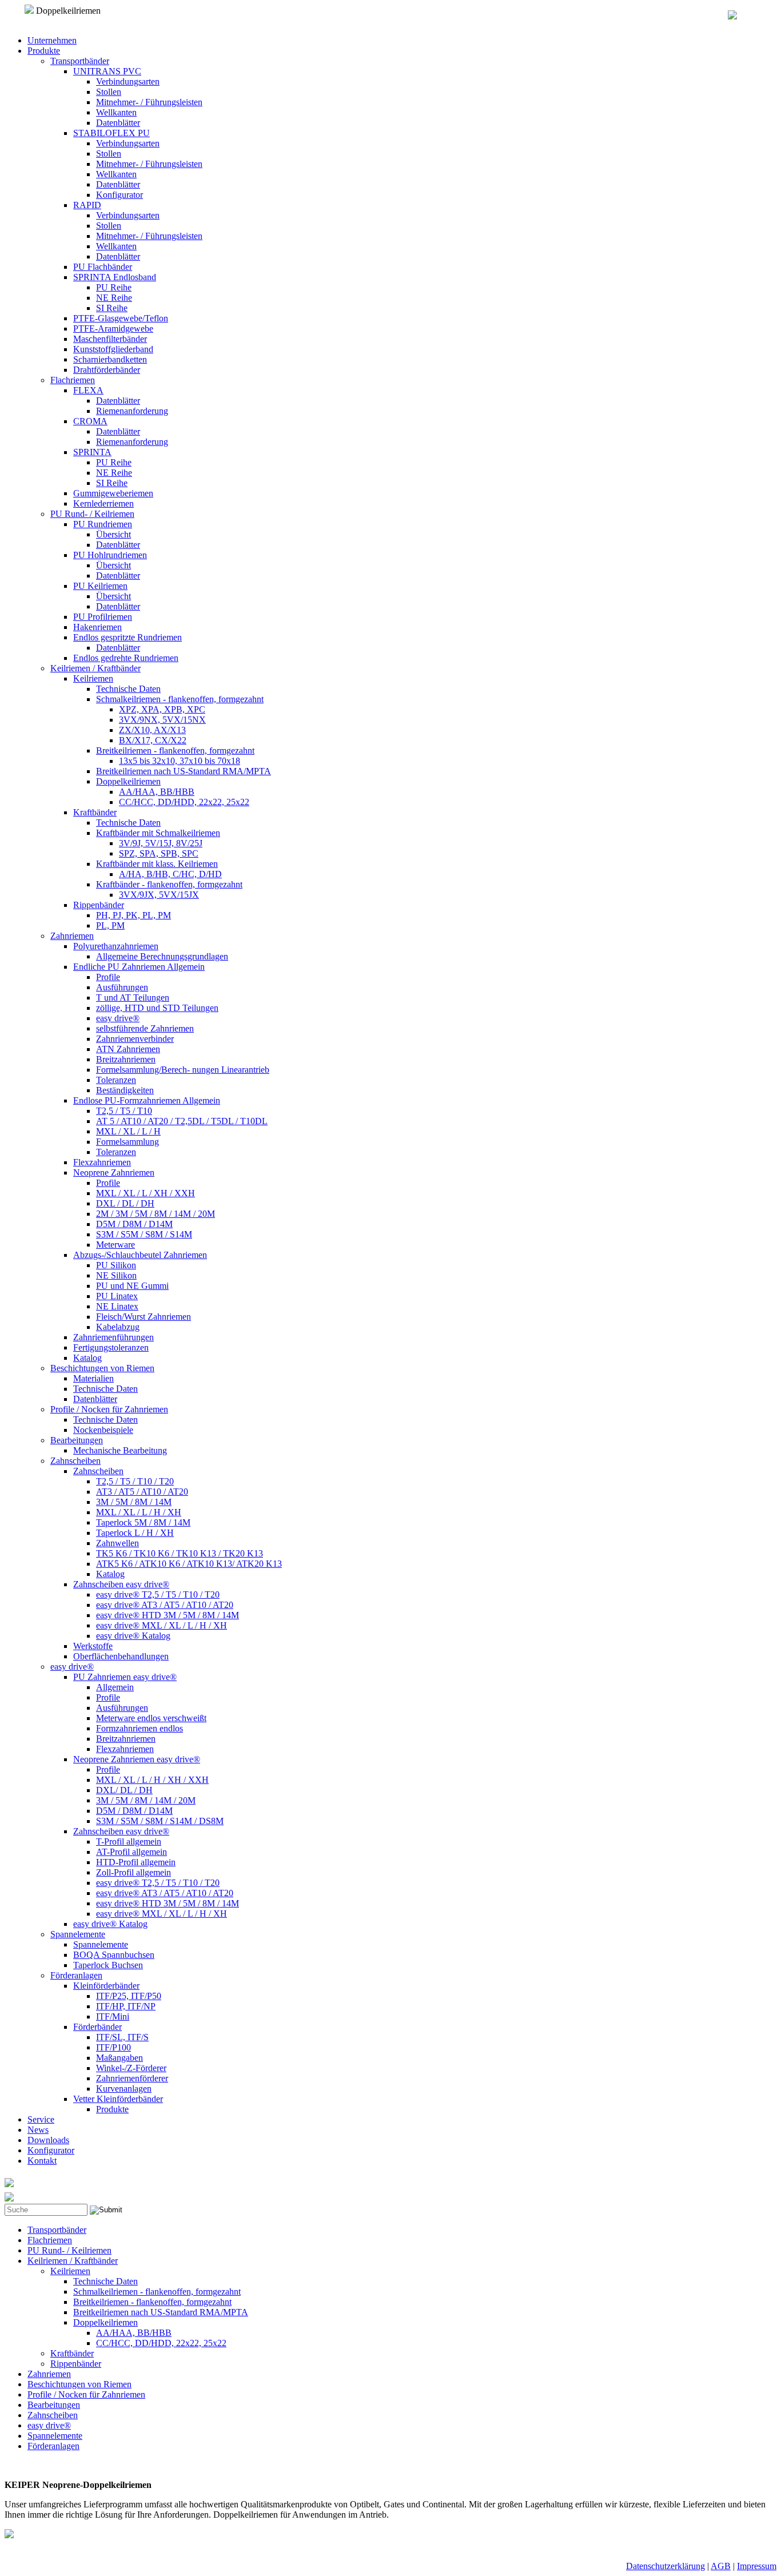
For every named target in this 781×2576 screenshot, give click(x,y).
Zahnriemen (72, 936)
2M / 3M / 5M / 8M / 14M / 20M (156, 1214)
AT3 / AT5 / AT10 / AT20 (142, 1492)
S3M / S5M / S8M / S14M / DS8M (160, 1821)
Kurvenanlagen (124, 2089)
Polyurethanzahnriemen (116, 946)
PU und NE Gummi (132, 1286)
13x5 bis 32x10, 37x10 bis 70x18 (180, 761)
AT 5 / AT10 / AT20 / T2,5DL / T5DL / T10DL (182, 1121)
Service (41, 2119)
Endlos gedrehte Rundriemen (126, 658)
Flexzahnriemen (102, 1162)
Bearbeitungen (77, 1440)
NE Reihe (114, 298)
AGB (721, 2566)
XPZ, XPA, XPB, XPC (162, 709)
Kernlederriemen (103, 503)
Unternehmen (52, 40)
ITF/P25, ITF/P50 (129, 1996)
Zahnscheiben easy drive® (121, 1584)
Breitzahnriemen (126, 1059)
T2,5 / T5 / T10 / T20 (135, 1481)
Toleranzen (116, 1080)
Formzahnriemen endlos (140, 1728)
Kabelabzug (118, 1327)
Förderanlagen (76, 1975)
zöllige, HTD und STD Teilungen (157, 1008)
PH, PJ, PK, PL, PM (134, 915)
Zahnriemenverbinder (135, 1039)
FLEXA (88, 390)
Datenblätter (118, 123)
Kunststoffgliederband (113, 349)
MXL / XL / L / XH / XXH (146, 1193)
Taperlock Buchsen (108, 1965)
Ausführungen (122, 987)
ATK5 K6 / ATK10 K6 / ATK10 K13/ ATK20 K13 (189, 1564)
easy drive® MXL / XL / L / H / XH (162, 1625)
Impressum (757, 2566)
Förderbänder (97, 2027)
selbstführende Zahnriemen (145, 1028)
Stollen (109, 92)
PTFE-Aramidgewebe (113, 329)
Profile (108, 977)
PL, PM (110, 925)
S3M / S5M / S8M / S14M (144, 1234)
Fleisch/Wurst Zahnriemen (144, 1317)
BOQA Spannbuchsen (114, 1955)
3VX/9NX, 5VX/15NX (162, 720)
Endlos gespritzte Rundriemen (127, 637)
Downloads (48, 2140)
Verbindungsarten (128, 81)
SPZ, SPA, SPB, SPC (159, 853)
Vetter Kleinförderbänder (118, 2099)
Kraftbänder (95, 812)
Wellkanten (116, 112)
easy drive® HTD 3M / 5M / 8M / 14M (168, 1615)
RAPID (87, 205)
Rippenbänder (99, 905)
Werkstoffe (93, 1646)
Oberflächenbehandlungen (121, 1656)
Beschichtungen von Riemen (102, 1368)
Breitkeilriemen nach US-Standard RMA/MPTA (184, 771)
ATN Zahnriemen (128, 1049)
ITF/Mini (113, 2016)
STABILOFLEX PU (111, 133)
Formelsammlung (127, 1142)
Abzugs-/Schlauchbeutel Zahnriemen (140, 1255)
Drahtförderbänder (107, 370)
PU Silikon (116, 1265)
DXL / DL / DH (125, 1203)
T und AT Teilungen (133, 998)
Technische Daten (128, 689)
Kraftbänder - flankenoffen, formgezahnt (169, 884)
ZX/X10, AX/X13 (152, 730)
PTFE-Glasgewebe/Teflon (121, 318)
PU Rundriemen (103, 524)
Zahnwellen (117, 1543)
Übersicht (113, 534)
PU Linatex (117, 1296)
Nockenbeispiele (103, 1430)
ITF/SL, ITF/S (122, 2037)
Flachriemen (73, 380)
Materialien (93, 1378)
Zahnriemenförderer (132, 2078)
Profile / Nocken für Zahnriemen (109, 1409)
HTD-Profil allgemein (136, 1862)
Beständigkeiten (125, 1090)
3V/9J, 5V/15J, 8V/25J (161, 843)
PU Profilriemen (103, 617)
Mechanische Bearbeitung (120, 1450)
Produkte (44, 51)
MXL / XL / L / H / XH (139, 1512)
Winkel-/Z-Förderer (131, 2068)
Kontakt (42, 2161)
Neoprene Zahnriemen (114, 1172)
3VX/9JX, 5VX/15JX (159, 895)
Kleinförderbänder (106, 1986)
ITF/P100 (113, 2047)
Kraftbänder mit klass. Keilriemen (157, 864)
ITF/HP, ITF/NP (126, 2006)
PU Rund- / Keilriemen (92, 514)
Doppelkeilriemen (128, 781)
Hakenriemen (97, 627)
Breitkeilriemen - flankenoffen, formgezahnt (175, 750)
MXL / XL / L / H (128, 1131)
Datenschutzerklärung (666, 2566)
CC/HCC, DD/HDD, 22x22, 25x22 (184, 802)
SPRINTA (92, 452)
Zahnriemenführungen (113, 1337)
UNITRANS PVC (107, 71)
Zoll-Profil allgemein (134, 1872)
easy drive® (118, 1018)
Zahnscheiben (75, 1461)
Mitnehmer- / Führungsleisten (149, 102)
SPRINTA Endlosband (115, 277)
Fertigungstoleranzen (111, 1347)
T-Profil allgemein (129, 1842)
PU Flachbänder (103, 267)
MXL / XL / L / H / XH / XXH (152, 1780)
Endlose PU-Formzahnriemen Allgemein (147, 1100)
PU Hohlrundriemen (110, 555)
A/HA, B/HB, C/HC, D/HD (170, 874)
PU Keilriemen (100, 586)
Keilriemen (93, 678)
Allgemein (115, 1687)
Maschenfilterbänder (110, 339)
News (38, 2130)
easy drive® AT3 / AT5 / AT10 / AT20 (165, 1605)
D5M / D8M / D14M (134, 1224)
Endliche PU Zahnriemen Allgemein (139, 967)
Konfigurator (119, 195)
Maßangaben (119, 2058)
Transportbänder (80, 61)
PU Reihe (114, 287)
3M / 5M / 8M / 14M (134, 1502)
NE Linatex (117, 1306)
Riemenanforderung (132, 411)
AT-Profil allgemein (132, 1852)
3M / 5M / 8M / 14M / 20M (146, 1800)
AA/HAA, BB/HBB (157, 792)
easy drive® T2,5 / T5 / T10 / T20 (158, 1594)
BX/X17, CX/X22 (153, 740)
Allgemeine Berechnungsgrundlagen (162, 956)
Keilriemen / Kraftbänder (95, 668)
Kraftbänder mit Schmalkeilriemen (158, 833)
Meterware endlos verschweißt (151, 1718)
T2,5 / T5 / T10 (124, 1111)
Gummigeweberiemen (113, 493)
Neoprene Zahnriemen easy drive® (137, 1759)
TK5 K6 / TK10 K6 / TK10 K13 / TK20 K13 (180, 1553)
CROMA (90, 421)
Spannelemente (78, 1934)
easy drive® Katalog (133, 1636)
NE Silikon (116, 1275)
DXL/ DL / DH (124, 1790)
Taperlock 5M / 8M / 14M (143, 1522)
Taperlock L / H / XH (135, 1533)
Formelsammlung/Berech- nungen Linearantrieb (183, 1070)
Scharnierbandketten (110, 359)
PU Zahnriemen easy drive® (125, 1677)
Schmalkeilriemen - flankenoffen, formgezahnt (180, 699)
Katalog (87, 1358)
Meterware (115, 1245)
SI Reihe (112, 308)
